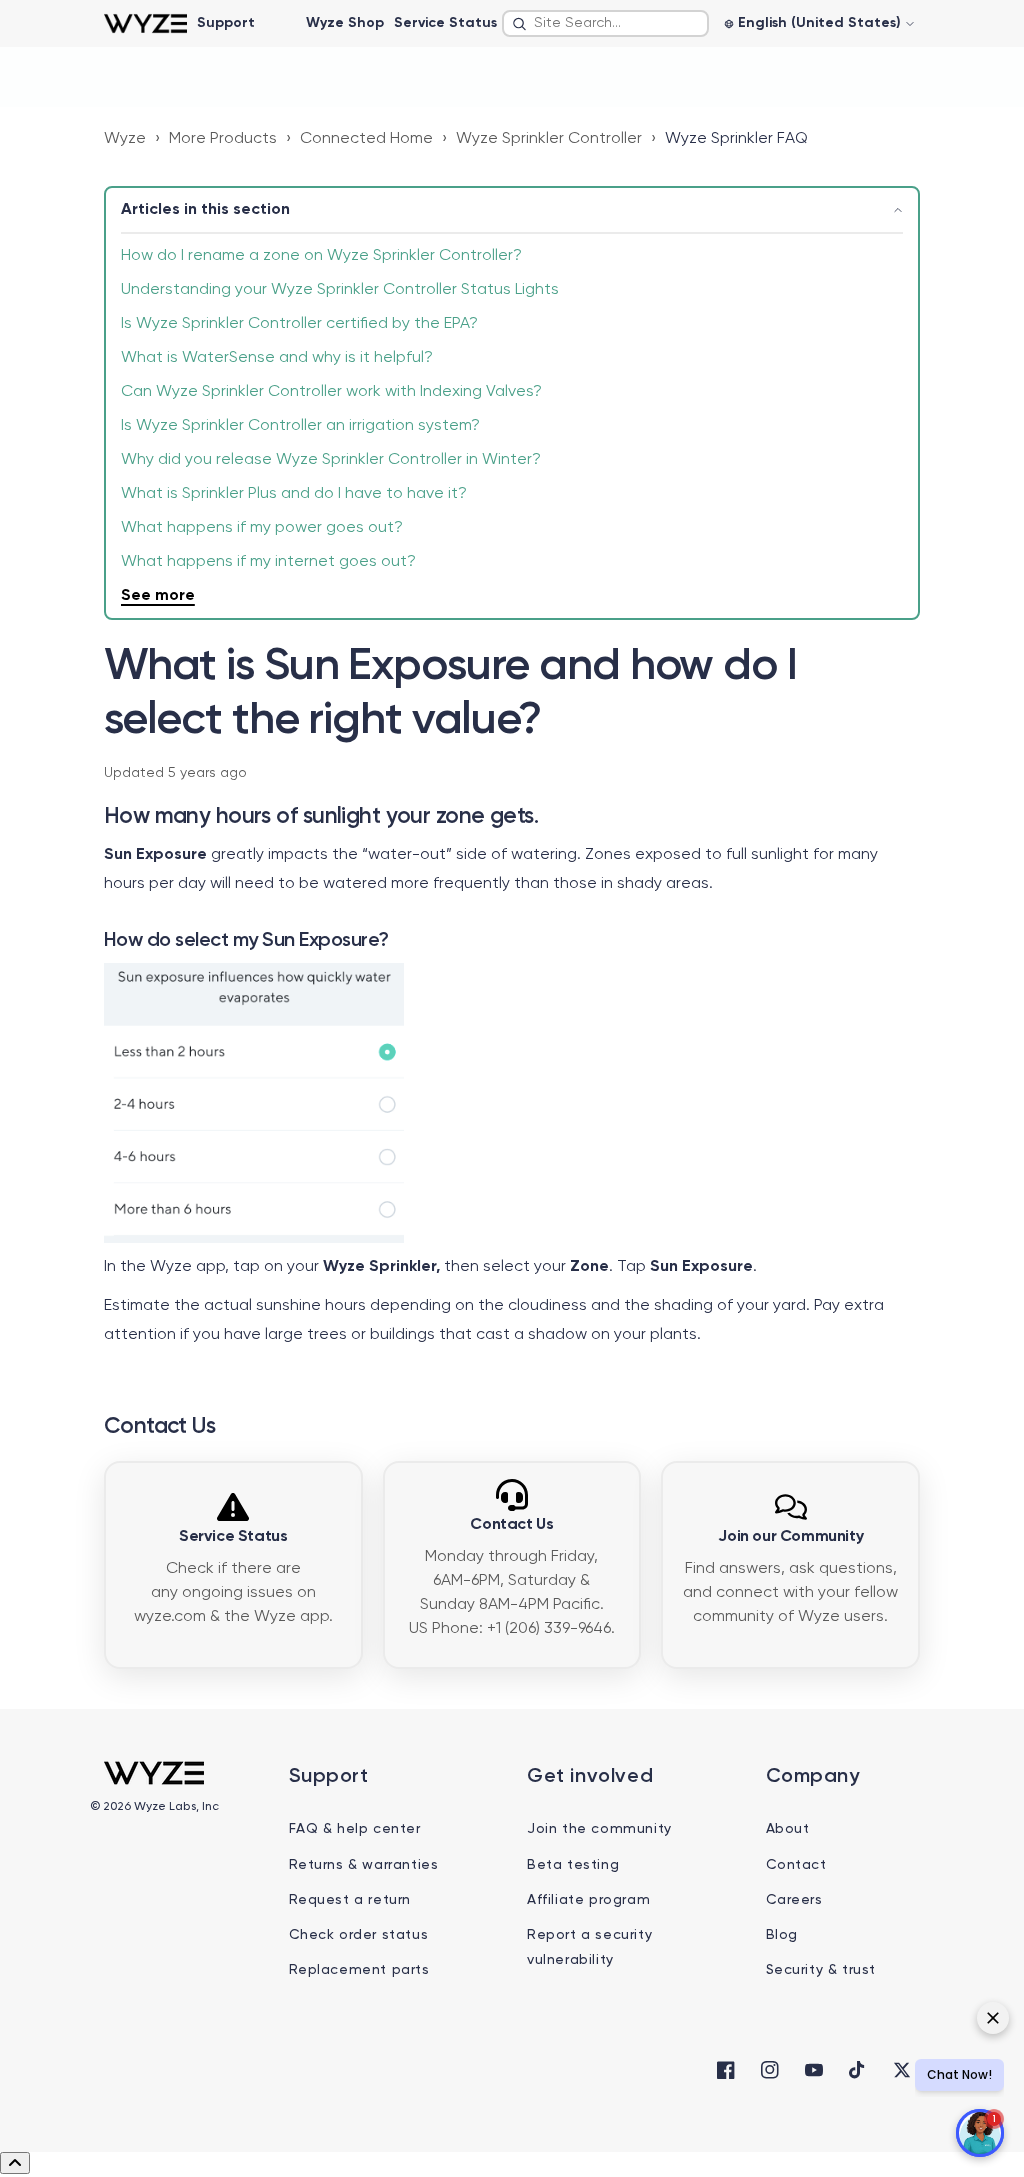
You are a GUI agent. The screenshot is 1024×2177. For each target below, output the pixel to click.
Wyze (125, 139)
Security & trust (821, 1970)
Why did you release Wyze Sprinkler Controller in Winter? (331, 460)
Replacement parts (359, 1970)
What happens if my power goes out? (262, 528)
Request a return (350, 1900)
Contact (796, 1865)
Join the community (599, 1829)
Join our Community (790, 1537)
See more (158, 596)
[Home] (145, 23)
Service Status (445, 23)
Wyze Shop (345, 23)
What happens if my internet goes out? (268, 562)
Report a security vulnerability (589, 1947)
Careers (794, 1900)
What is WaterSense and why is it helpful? (279, 358)
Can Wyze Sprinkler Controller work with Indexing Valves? (331, 392)
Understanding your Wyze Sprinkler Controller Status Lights (340, 290)
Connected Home (366, 139)
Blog (782, 1935)
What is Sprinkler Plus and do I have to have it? (294, 494)
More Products (223, 139)
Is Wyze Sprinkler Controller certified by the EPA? (299, 324)
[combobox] (605, 23)
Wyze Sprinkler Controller (549, 139)
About (788, 1829)
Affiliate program (588, 1900)
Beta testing (573, 1865)
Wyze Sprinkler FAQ (736, 139)
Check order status (359, 1935)
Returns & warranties (364, 1865)
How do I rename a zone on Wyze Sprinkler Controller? (321, 256)
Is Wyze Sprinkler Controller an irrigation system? (300, 426)
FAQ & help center (355, 1829)
